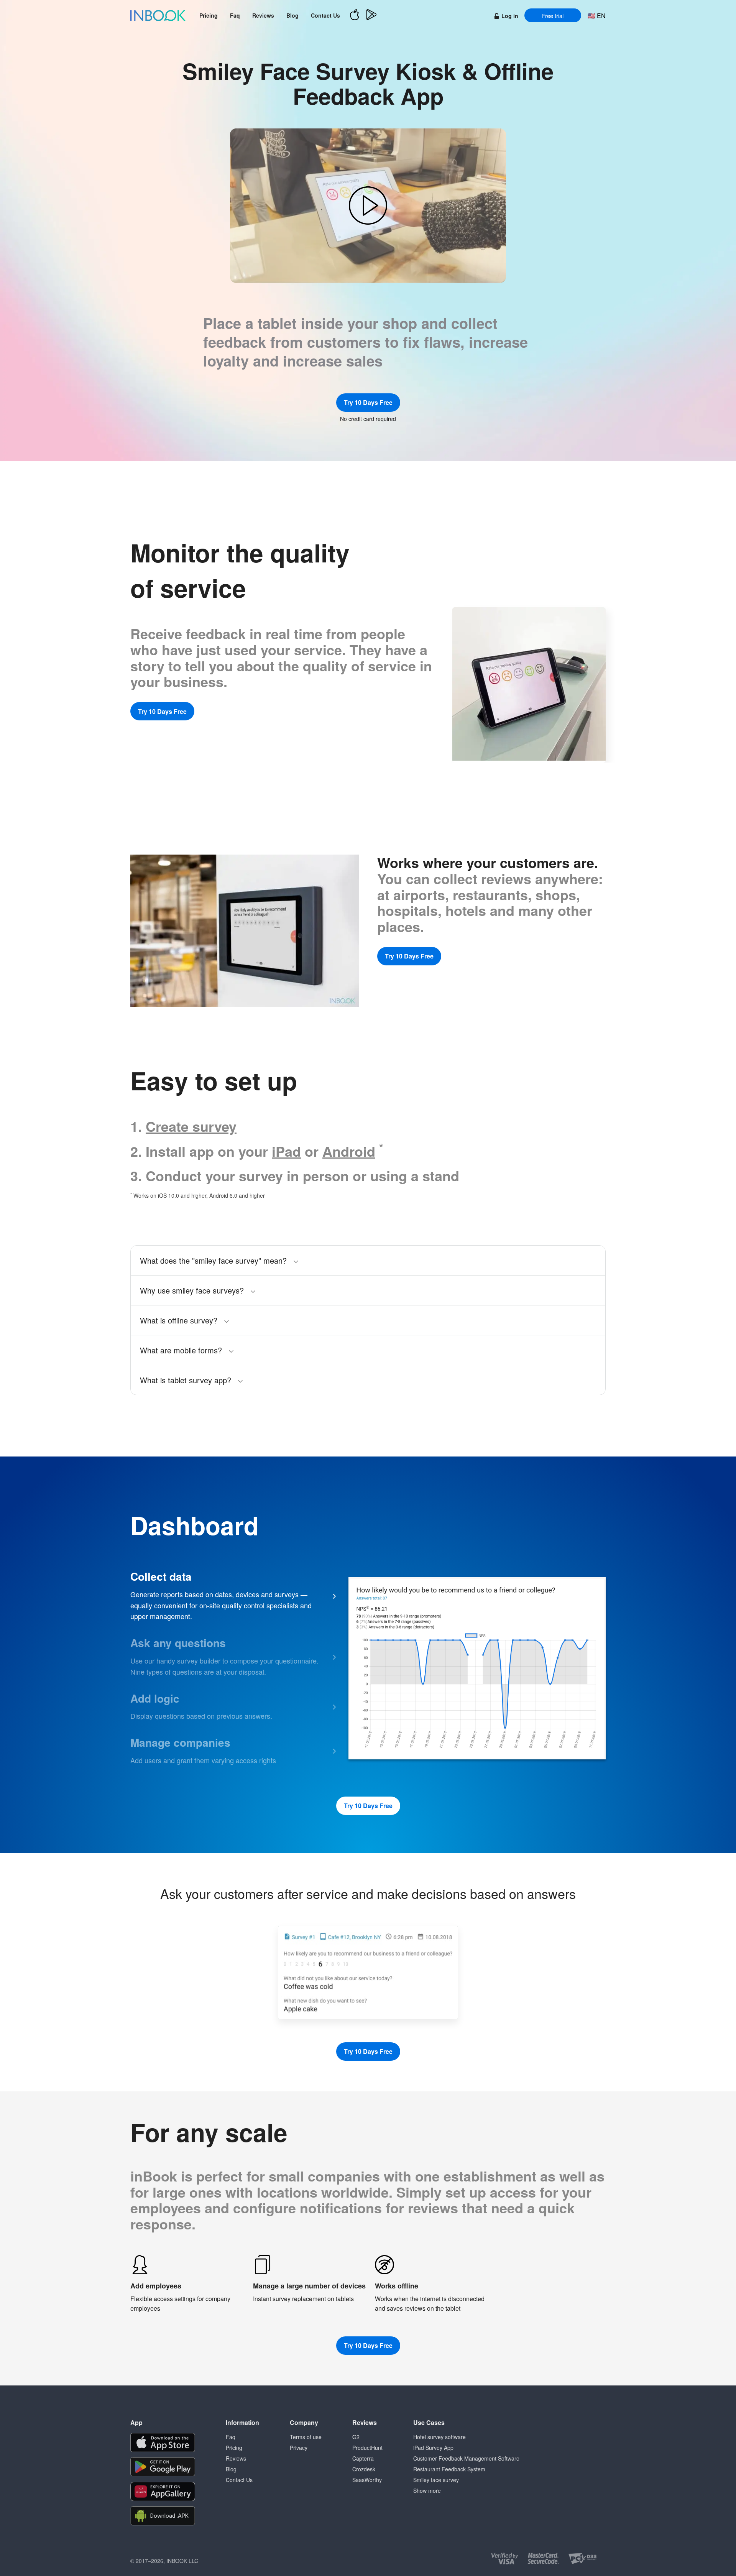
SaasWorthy (367, 2480)
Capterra (363, 2458)
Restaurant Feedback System (449, 2469)
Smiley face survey (436, 2480)
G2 (356, 2437)
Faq (235, 15)
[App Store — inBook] (355, 16)
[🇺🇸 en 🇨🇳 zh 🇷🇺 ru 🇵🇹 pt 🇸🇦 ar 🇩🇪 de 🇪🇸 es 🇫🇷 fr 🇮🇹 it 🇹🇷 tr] (596, 16)
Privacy (299, 2448)
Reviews (263, 15)
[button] (368, 206)
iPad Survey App (433, 2448)
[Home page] (158, 15)
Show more (427, 2491)
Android (349, 1151)
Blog (292, 15)
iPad (286, 1151)
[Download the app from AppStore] (163, 2443)
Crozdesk (364, 2469)
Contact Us (325, 15)
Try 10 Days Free (368, 402)
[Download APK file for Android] (163, 2516)
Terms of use (306, 2437)
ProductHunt (367, 2448)
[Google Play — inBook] (371, 16)
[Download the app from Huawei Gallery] (163, 2491)
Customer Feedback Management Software (466, 2458)
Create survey (191, 1126)
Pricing (209, 15)
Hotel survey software (439, 2437)
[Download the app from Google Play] (163, 2467)
